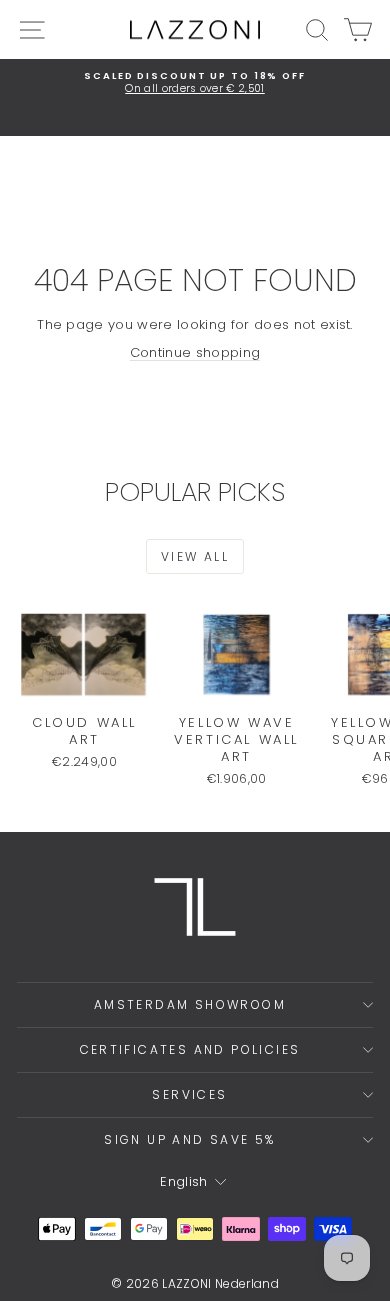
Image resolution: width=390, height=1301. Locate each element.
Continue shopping (195, 352)
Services (189, 1094)
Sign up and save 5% (190, 1139)
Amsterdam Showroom (190, 1004)
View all (195, 556)
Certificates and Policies (190, 1049)
